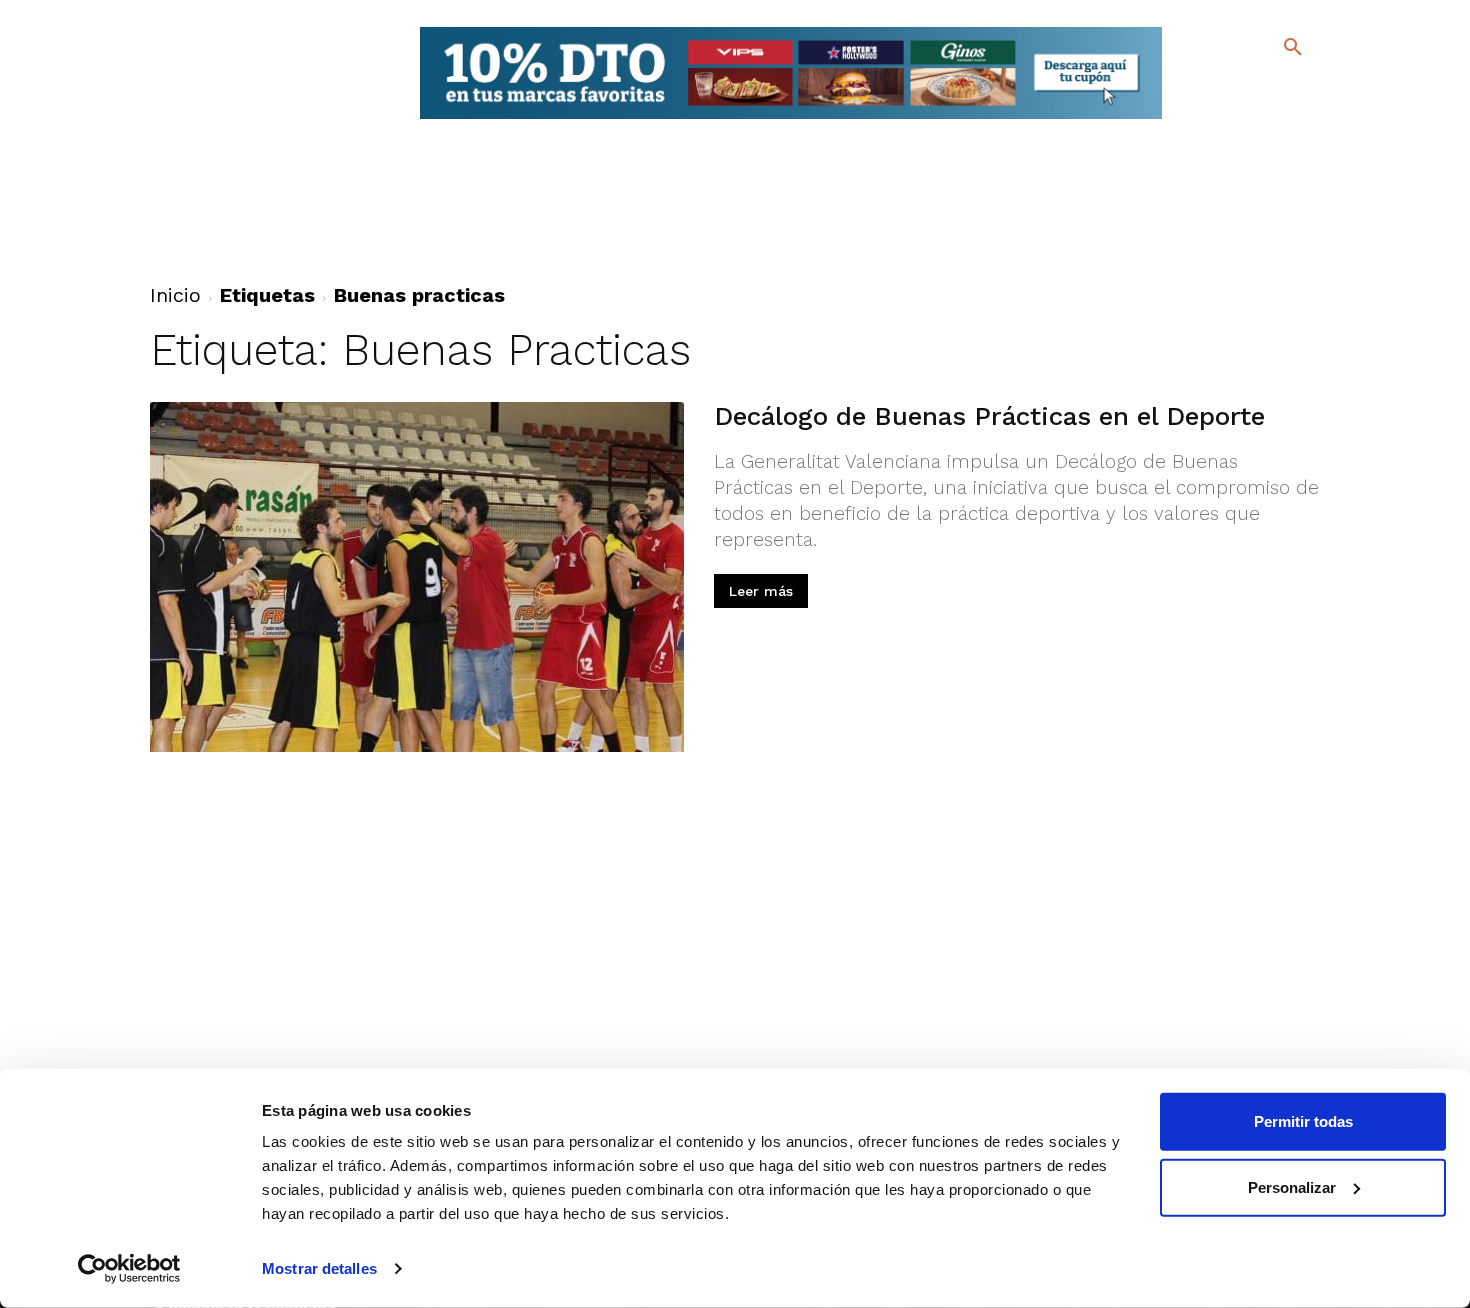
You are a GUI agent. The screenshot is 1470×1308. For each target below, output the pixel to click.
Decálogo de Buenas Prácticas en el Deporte (989, 416)
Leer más (761, 591)
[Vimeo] (1243, 119)
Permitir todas (1303, 1121)
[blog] (1269, 88)
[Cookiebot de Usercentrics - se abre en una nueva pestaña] (129, 1269)
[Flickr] (1211, 119)
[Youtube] (1275, 119)
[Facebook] (1211, 90)
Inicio (175, 295)
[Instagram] (1301, 90)
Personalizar (1292, 1186)
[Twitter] (1240, 87)
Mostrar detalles (319, 1268)
